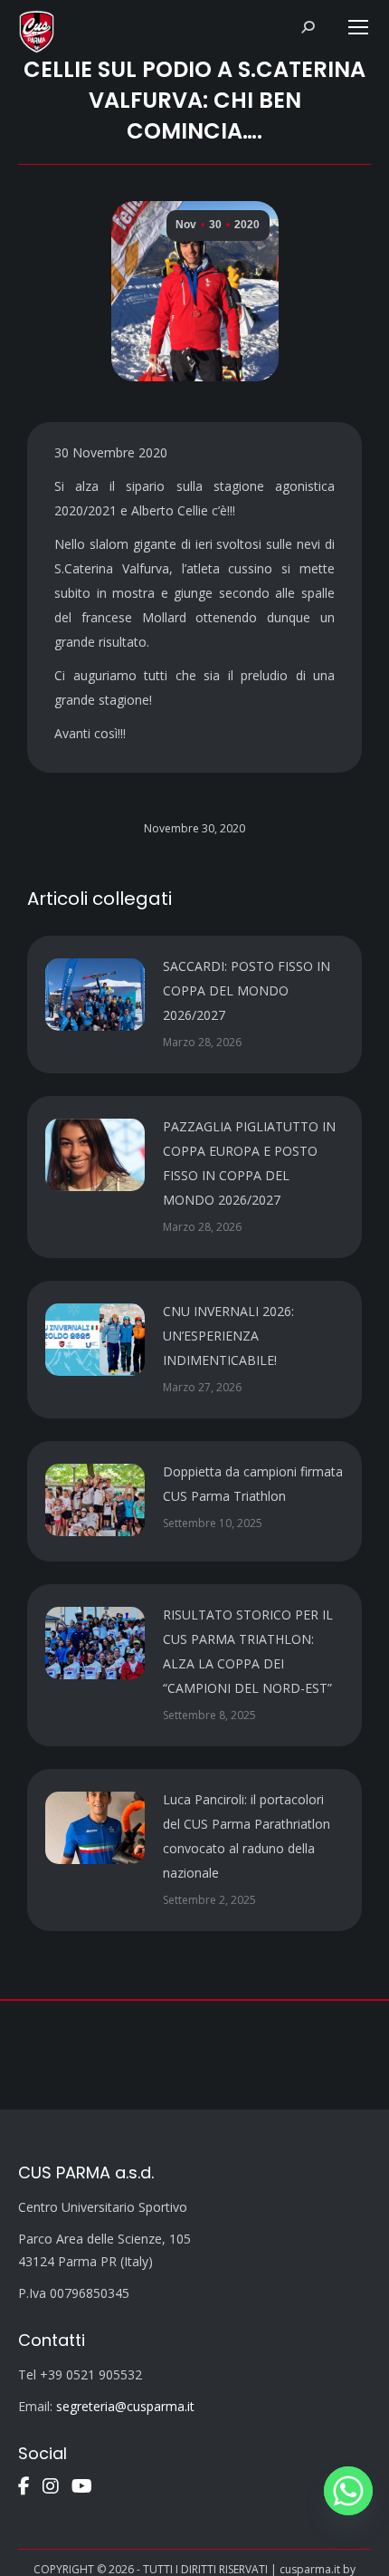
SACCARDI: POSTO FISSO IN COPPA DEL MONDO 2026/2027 (247, 990)
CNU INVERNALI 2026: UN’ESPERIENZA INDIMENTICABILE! (228, 1336)
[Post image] (95, 995)
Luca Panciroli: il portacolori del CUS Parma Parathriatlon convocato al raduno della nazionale (247, 1836)
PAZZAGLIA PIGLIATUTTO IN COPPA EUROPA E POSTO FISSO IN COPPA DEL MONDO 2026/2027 (249, 1163)
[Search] (308, 27)
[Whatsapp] (348, 2491)
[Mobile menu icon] (358, 27)
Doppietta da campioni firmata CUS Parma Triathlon (253, 1484)
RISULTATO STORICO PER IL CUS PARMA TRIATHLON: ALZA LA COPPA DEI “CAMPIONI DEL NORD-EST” (248, 1651)
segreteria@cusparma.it (125, 2406)
